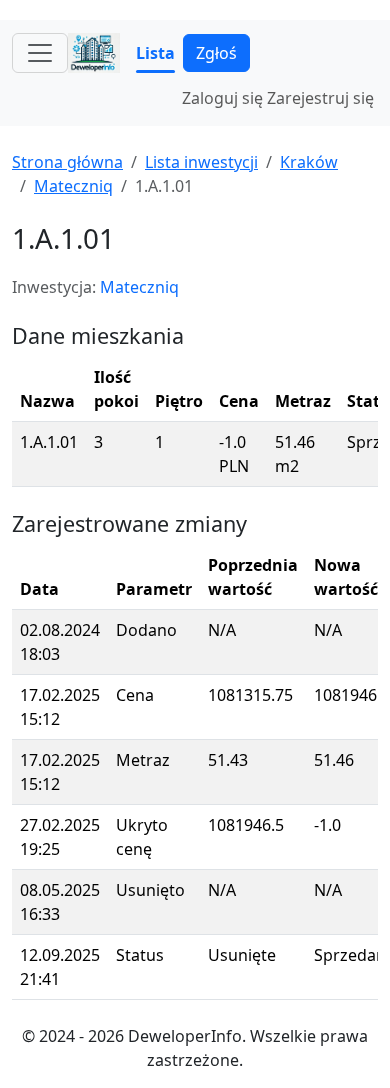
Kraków (309, 162)
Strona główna (67, 162)
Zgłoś (216, 53)
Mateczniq (73, 186)
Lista (155, 53)
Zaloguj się (222, 98)
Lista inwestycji (201, 162)
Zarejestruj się (320, 98)
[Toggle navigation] (40, 53)
